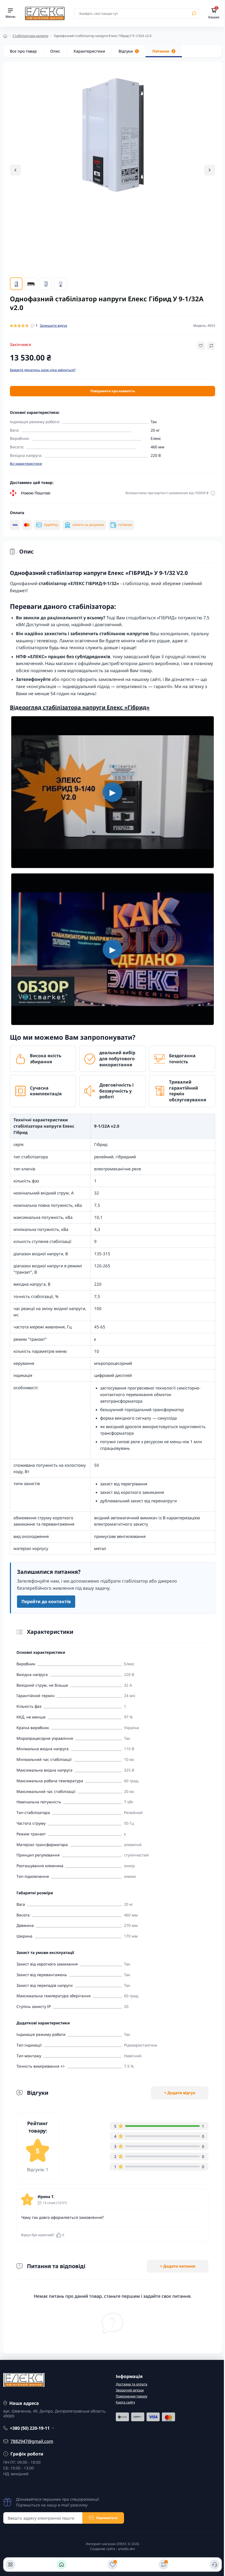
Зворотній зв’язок (130, 2390)
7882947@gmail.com (32, 2441)
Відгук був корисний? (43, 2235)
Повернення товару (132, 2396)
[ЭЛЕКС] (45, 13)
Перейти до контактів (46, 1601)
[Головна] (61, 2564)
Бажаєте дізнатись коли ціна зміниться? (43, 370)
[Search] (194, 13)
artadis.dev (126, 2549)
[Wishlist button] (201, 346)
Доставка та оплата (132, 2384)
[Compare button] (211, 346)
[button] (210, 170)
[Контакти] (215, 2564)
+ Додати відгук (180, 2093)
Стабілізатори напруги (30, 36)
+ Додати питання (178, 2266)
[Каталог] (10, 2564)
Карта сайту (125, 2402)
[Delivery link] (213, 493)
